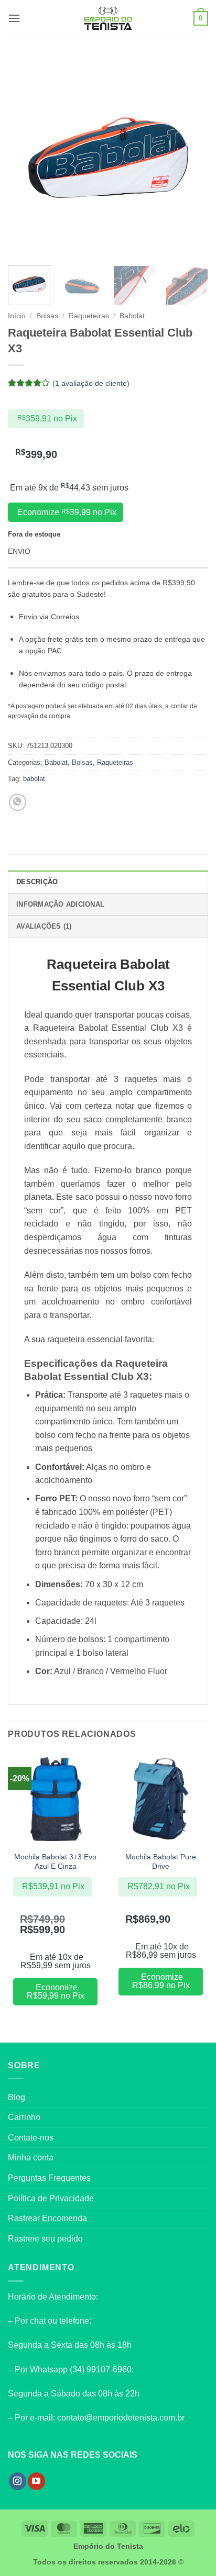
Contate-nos (31, 2138)
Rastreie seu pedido (45, 2239)
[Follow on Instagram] (18, 2481)
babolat (34, 779)
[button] (14, 18)
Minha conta (31, 2157)
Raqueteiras (89, 316)
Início (17, 316)
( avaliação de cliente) (91, 383)
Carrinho (24, 2117)
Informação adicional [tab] (60, 904)
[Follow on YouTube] (36, 2481)
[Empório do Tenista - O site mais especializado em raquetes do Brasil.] (108, 18)
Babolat (132, 316)
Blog (17, 2097)
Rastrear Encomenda (47, 2218)
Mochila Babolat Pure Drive (161, 1862)
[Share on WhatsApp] (18, 802)
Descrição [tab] (37, 882)
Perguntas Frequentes (49, 2178)
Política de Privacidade (51, 2198)
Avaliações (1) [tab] (44, 926)
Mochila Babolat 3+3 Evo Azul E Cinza (55, 1862)
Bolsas (47, 316)
